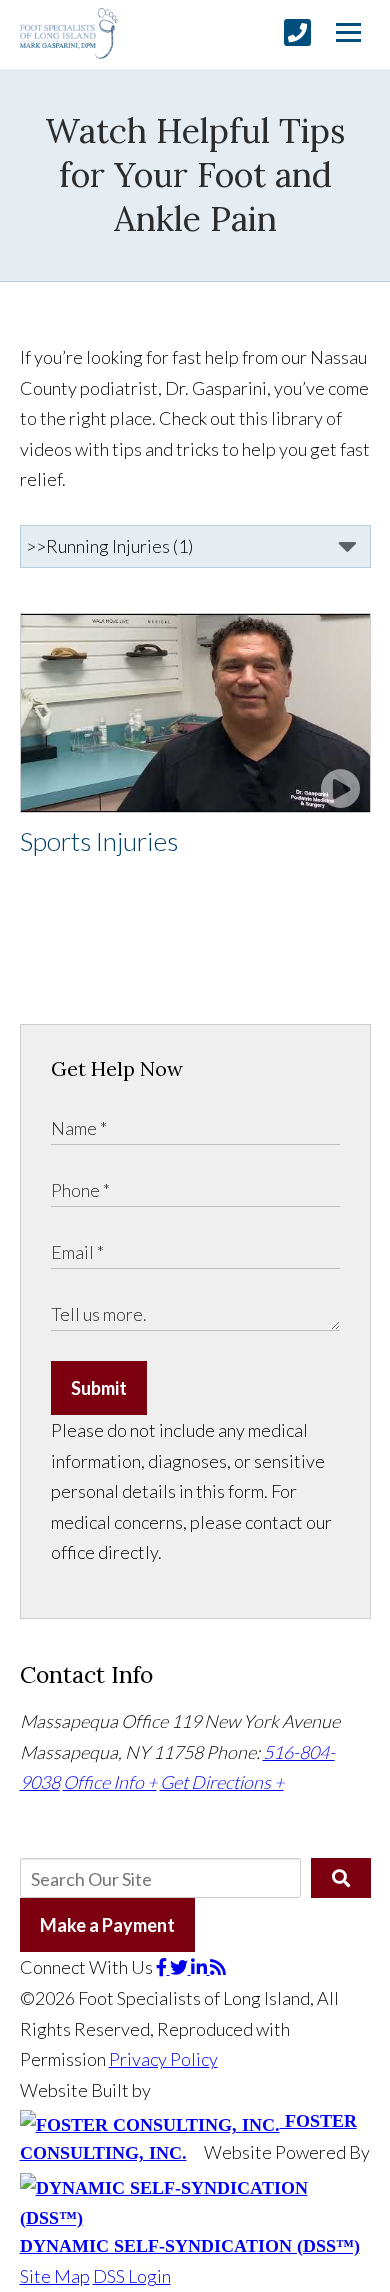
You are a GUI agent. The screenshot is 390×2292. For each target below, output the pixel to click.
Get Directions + (222, 1782)
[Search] (340, 1878)
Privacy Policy (163, 2059)
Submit (99, 1388)
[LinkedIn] (200, 1967)
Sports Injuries (99, 841)
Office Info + (110, 1782)
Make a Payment (107, 1925)
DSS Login (132, 2276)
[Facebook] (163, 1967)
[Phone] (297, 32)
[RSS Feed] (218, 1967)
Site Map (55, 2276)
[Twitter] (180, 1967)
